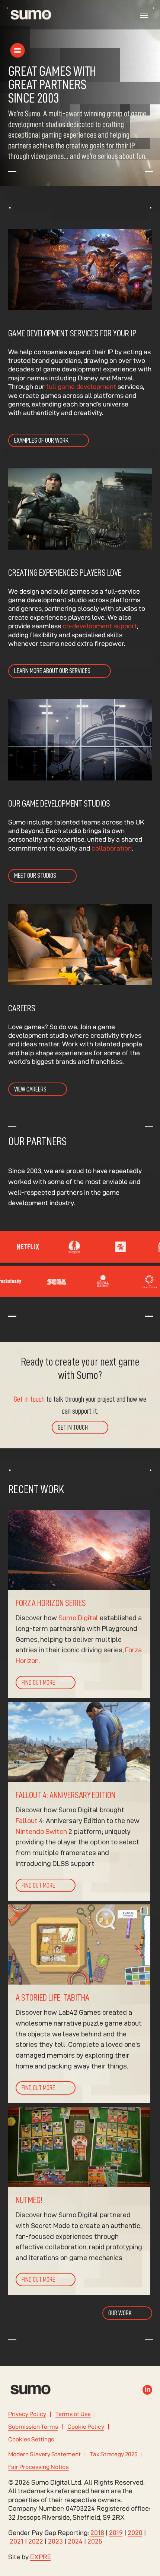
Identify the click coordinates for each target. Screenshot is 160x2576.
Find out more (38, 1683)
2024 (75, 2541)
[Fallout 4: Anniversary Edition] (79, 1801)
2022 (36, 2541)
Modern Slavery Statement (44, 2454)
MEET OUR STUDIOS (35, 876)
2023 (55, 2541)
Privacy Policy (27, 2414)
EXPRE (41, 2557)
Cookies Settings (31, 2439)
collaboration (112, 848)
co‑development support (99, 626)
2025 (95, 2541)
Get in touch (29, 1399)
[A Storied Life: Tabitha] (79, 2004)
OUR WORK (120, 2313)
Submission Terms (33, 2427)
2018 (97, 2533)
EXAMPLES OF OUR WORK (41, 440)
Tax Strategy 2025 (114, 2454)
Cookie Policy (86, 2427)
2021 (17, 2541)
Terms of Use (73, 2414)
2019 (116, 2533)
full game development (81, 387)
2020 (135, 2533)
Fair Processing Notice (39, 2467)
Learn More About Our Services (52, 671)
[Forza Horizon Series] (79, 1604)
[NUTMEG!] (79, 2201)
